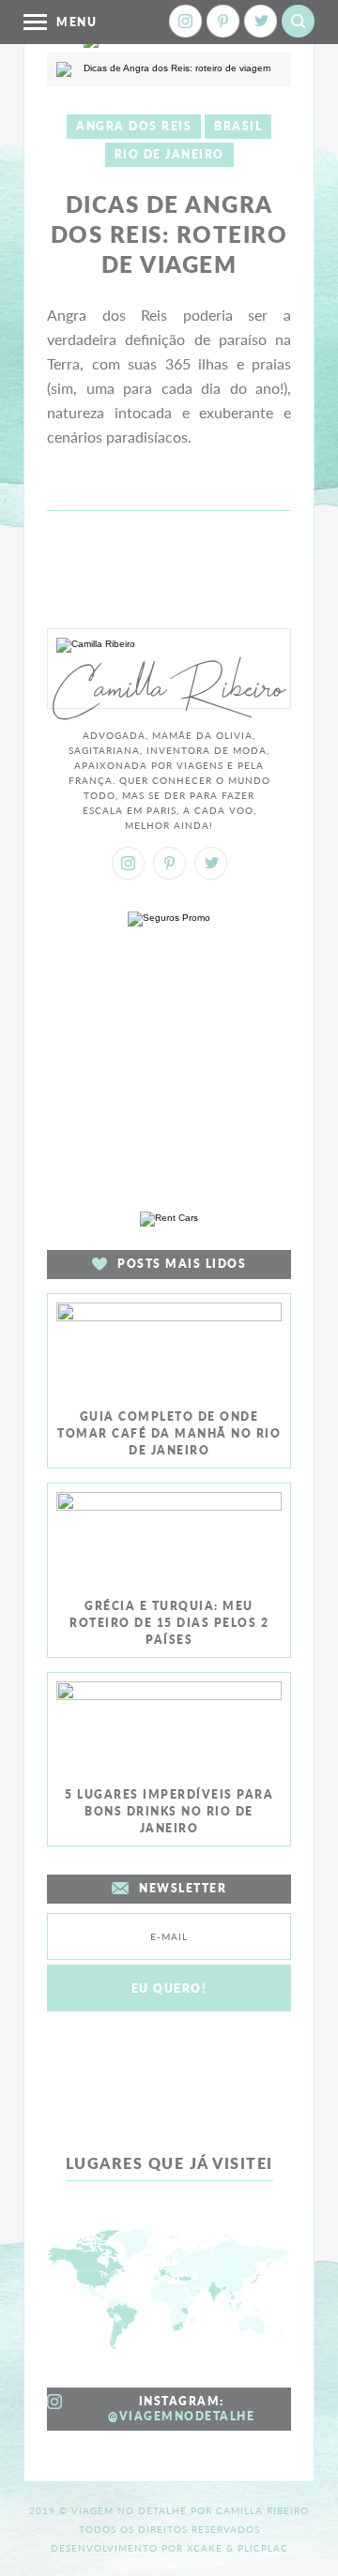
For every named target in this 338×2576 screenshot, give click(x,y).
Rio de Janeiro (169, 154)
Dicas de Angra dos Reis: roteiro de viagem (169, 234)
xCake (205, 2548)
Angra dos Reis (134, 126)
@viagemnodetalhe (181, 2416)
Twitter (261, 21)
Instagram (185, 21)
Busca (298, 21)
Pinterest (223, 21)
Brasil (238, 126)
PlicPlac (263, 2548)
